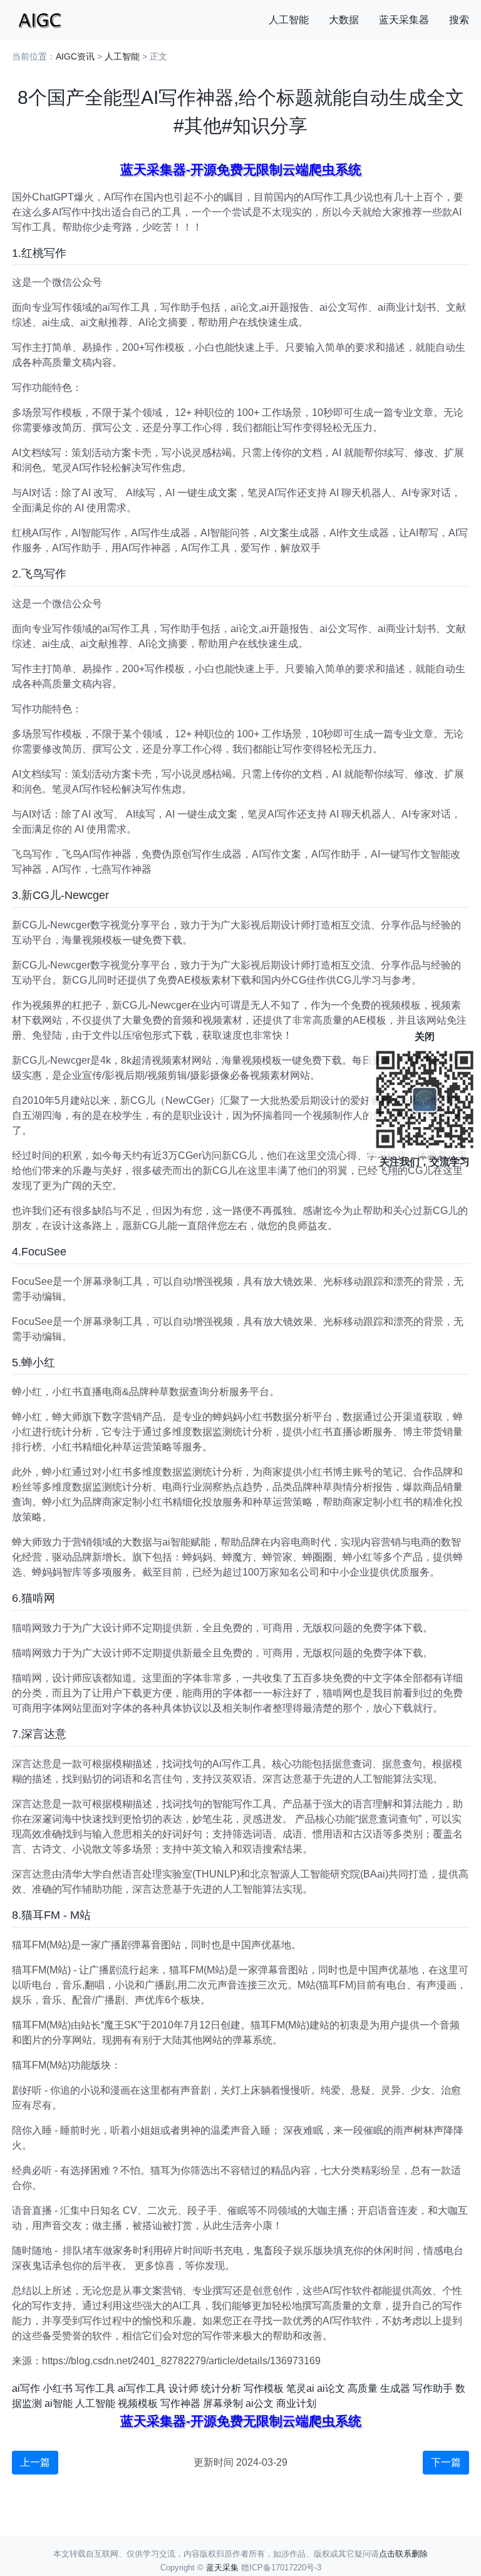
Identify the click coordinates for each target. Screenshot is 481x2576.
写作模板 (264, 2388)
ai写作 (26, 2388)
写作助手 (433, 2388)
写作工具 (95, 2388)
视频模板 (138, 2403)
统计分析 (221, 2388)
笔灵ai (300, 2388)
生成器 (395, 2388)
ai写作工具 (142, 2388)
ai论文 (331, 2388)
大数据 (344, 20)
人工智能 (289, 20)
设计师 (184, 2388)
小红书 (58, 2388)
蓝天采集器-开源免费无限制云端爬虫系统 (241, 169)
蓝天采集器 (404, 20)
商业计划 (296, 2403)
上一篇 (35, 2462)
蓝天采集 (222, 2568)
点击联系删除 (403, 2554)
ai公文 (260, 2403)
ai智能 (59, 2403)
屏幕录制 (223, 2403)
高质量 (363, 2388)
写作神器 (180, 2403)
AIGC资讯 (75, 56)
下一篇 (446, 2462)
